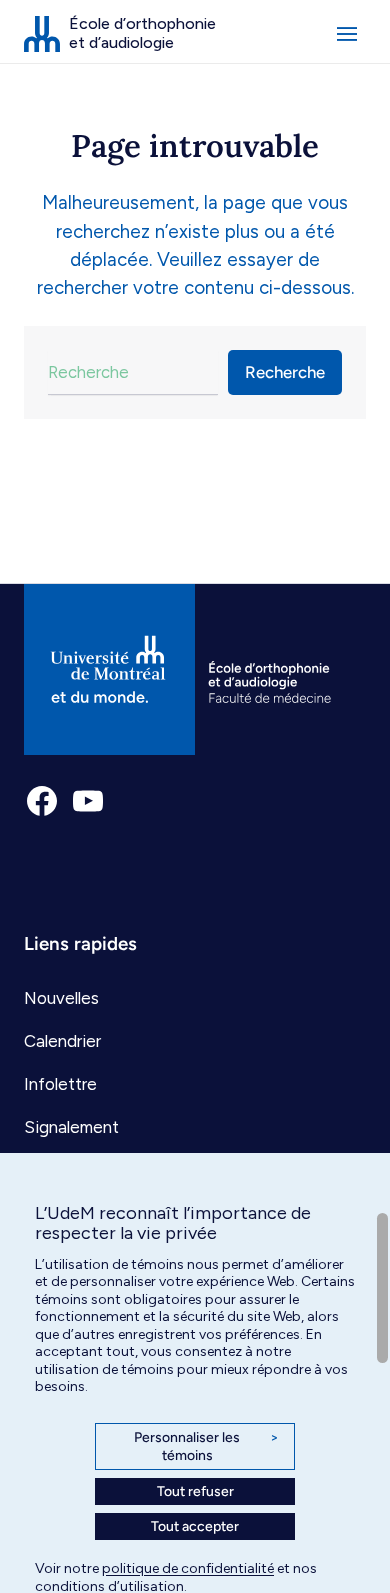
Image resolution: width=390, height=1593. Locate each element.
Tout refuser (195, 1491)
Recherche (285, 372)
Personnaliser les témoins (206, 1446)
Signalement (71, 1127)
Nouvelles (61, 998)
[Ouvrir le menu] (347, 34)
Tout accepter (195, 1526)
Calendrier (62, 1041)
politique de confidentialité (188, 1568)
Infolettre (60, 1084)
